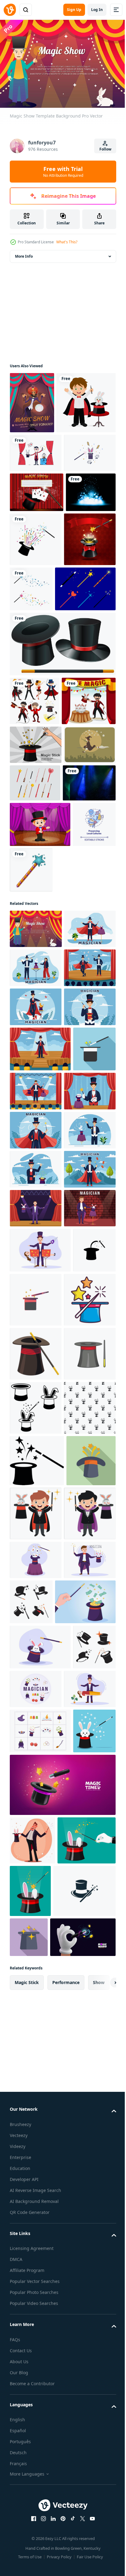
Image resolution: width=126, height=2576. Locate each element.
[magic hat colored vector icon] (81, 1855)
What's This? (67, 242)
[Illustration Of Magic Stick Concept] (36, 945)
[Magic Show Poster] (32, 400)
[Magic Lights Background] (35, 630)
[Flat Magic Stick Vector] (40, 740)
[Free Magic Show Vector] (36, 550)
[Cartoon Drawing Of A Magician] (87, 2231)
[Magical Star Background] (36, 691)
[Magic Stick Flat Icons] (35, 1022)
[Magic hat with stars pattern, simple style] (36, 2126)
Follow (105, 149)
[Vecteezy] (10, 10)
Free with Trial (63, 172)
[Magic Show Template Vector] (37, 590)
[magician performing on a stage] (40, 1101)
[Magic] (62, 795)
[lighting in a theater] (36, 1059)
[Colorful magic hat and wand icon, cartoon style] (36, 1909)
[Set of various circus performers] (35, 852)
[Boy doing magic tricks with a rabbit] (39, 461)
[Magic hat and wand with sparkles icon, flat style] (31, 1488)
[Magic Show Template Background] (36, 1205)
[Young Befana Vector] (36, 984)
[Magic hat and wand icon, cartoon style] (36, 1963)
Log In (97, 10)
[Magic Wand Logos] (85, 686)
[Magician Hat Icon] (88, 637)
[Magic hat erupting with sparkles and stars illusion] (34, 2230)
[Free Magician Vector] (36, 512)
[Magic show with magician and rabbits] (37, 901)
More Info (24, 253)
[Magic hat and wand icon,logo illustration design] (85, 2374)
